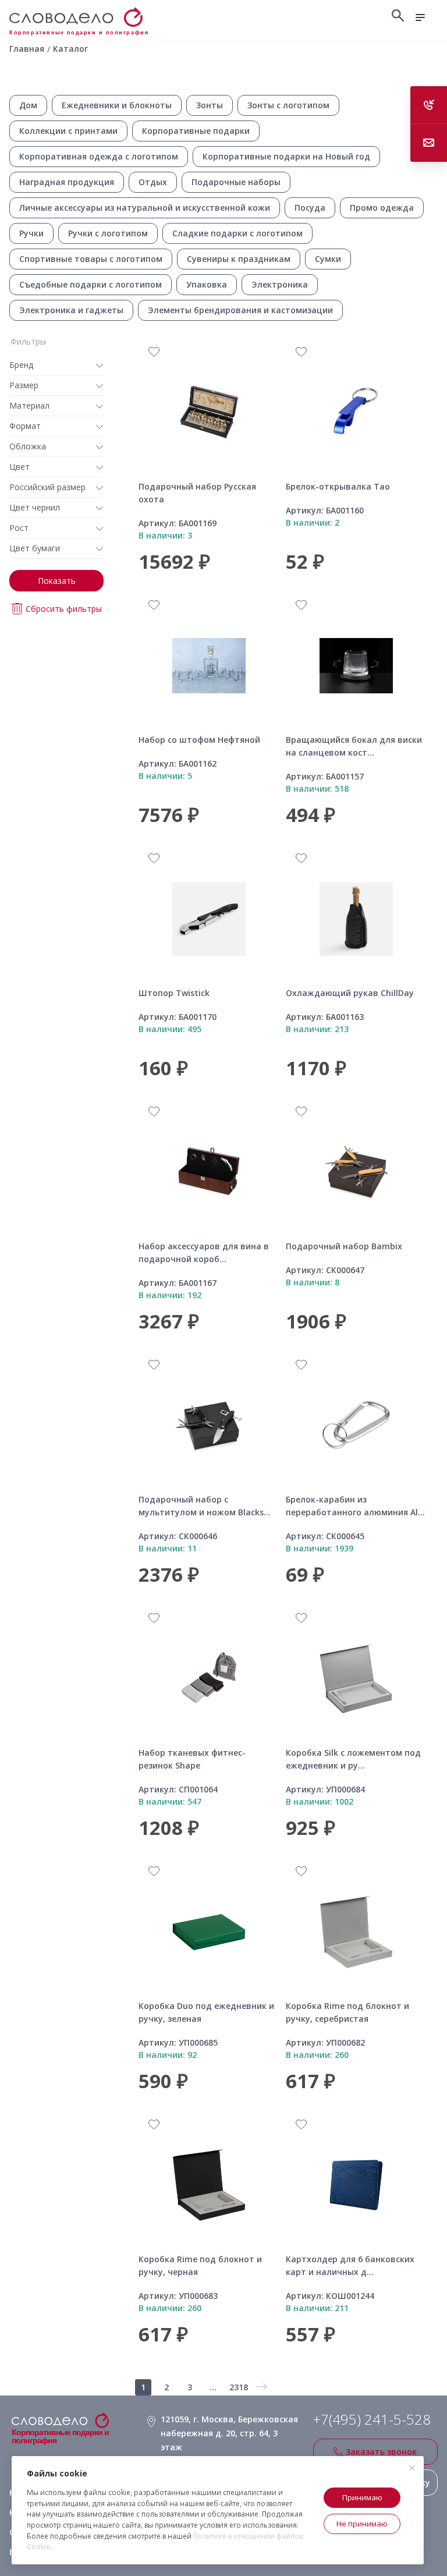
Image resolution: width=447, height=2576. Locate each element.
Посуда (310, 208)
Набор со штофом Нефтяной (199, 740)
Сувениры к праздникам (239, 259)
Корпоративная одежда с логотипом (99, 156)
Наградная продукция (67, 182)
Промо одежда (382, 208)
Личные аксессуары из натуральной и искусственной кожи (145, 208)
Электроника (280, 284)
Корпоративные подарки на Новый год (286, 156)
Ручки (31, 233)
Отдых (153, 182)
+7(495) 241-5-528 (372, 2419)
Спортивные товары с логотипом (91, 259)
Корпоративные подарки (196, 131)
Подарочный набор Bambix (344, 1246)
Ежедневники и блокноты (117, 105)
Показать (57, 581)
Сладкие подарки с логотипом (237, 233)
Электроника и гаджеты (71, 310)
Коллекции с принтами (68, 131)
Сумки (328, 259)
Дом (28, 105)
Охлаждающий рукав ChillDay (350, 993)
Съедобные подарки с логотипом (91, 284)
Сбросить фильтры (64, 609)
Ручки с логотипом (108, 233)
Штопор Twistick (174, 993)
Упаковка (207, 284)
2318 (239, 2387)
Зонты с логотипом (288, 105)
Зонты (210, 105)
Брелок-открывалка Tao (338, 486)
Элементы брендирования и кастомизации (240, 310)
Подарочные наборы (236, 182)
